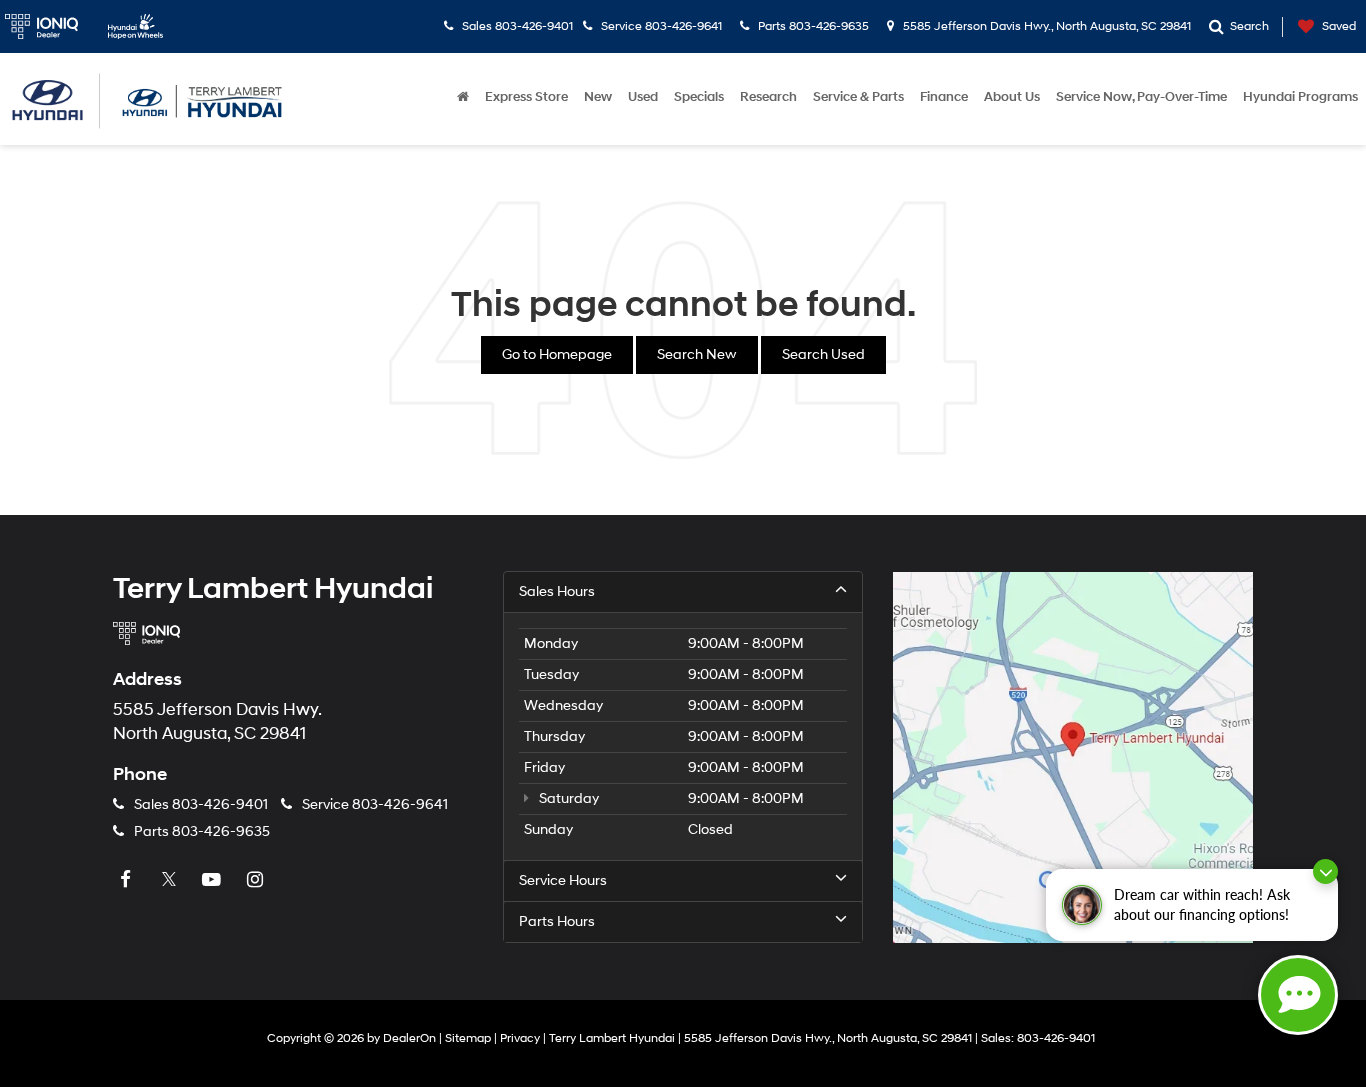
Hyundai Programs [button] (1300, 97)
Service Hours (563, 880)
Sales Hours (557, 591)
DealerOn (409, 1038)
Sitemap (468, 1038)
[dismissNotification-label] (1325, 871)
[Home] (463, 97)
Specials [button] (699, 97)
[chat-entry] (1298, 995)
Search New (697, 354)
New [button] (598, 97)
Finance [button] (944, 97)
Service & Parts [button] (858, 97)
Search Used (823, 354)
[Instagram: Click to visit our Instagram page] (257, 879)
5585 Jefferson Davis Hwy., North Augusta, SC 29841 (1045, 26)
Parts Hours (557, 921)
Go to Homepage (557, 354)
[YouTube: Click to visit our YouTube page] (214, 879)
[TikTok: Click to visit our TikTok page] (300, 879)
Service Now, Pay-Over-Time (1141, 97)
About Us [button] (1012, 97)
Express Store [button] (526, 97)
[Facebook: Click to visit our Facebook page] (128, 879)
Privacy (520, 1038)
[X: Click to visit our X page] (171, 879)
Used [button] (643, 97)
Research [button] (768, 97)
